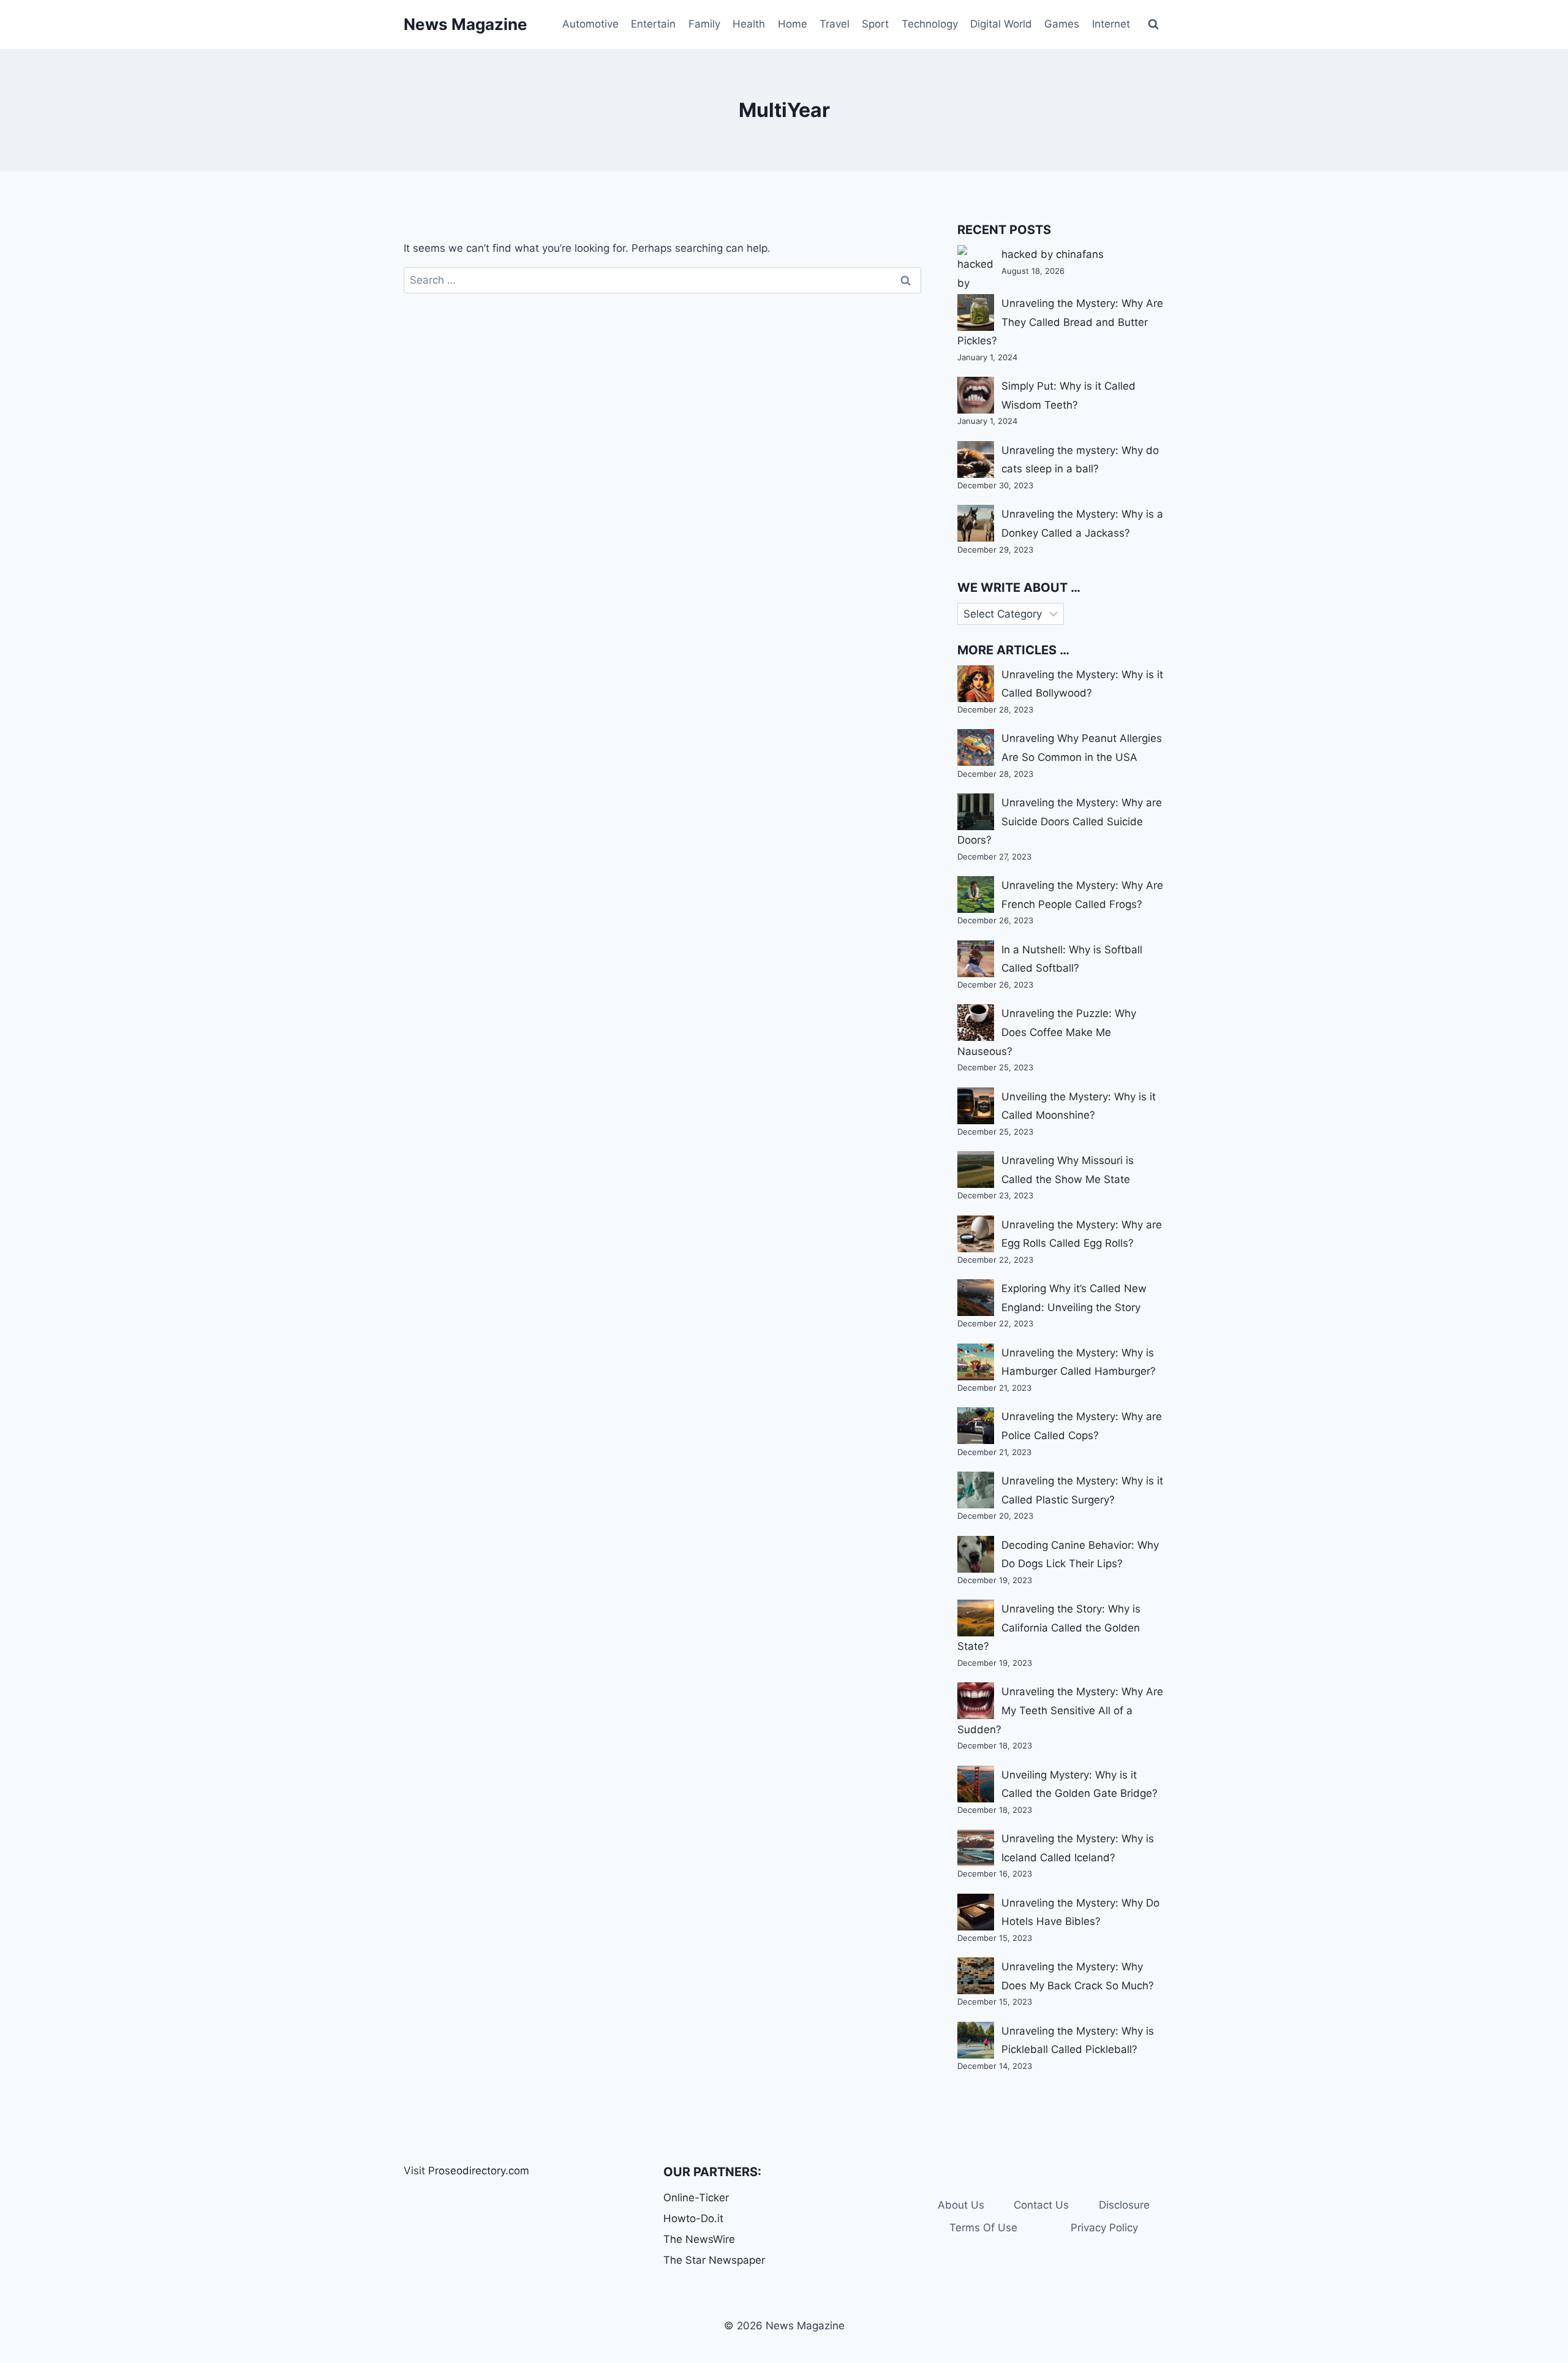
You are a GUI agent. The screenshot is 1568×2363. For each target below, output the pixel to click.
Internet (1111, 24)
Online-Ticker (696, 2198)
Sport (875, 24)
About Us (961, 2205)
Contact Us (1041, 2205)
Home (793, 24)
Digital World (1001, 24)
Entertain (653, 24)
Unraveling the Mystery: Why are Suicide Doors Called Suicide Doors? (1060, 821)
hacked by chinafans (1053, 254)
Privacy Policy (1104, 2228)
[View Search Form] (1153, 25)
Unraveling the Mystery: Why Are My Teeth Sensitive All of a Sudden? (1060, 1710)
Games (1062, 24)
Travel (835, 24)
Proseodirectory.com (479, 2171)
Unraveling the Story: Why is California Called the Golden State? (1049, 1628)
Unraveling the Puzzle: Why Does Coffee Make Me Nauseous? (1047, 1032)
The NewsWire (699, 2239)
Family (704, 24)
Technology (930, 24)
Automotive (590, 24)
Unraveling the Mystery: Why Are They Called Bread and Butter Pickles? (1060, 322)
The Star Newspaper (714, 2260)
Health (749, 24)
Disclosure (1124, 2205)
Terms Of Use (983, 2228)
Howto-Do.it (693, 2218)
